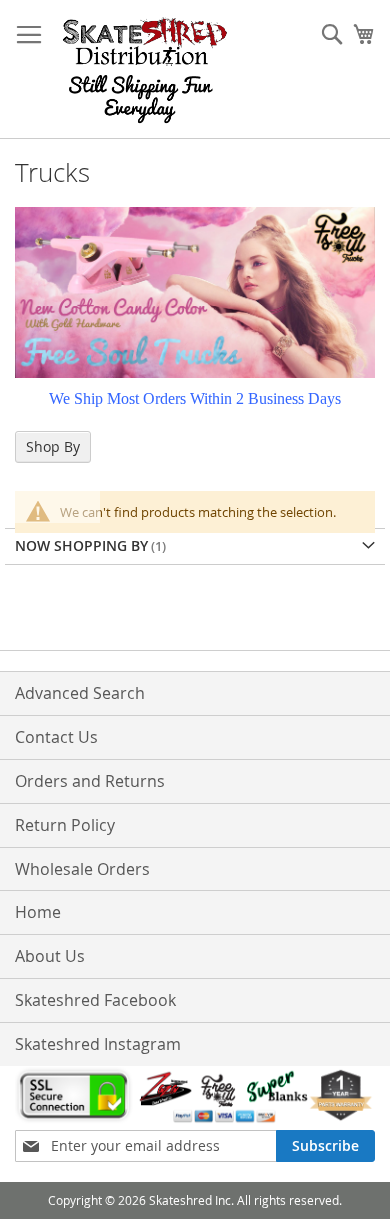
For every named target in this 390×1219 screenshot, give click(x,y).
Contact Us (56, 737)
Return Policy (65, 825)
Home (38, 912)
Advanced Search (80, 693)
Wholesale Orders (82, 869)
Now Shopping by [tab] (81, 545)
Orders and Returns (90, 781)
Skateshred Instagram (98, 1044)
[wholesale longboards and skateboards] (145, 69)
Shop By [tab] (53, 446)
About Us (50, 956)
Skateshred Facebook (95, 1000)
